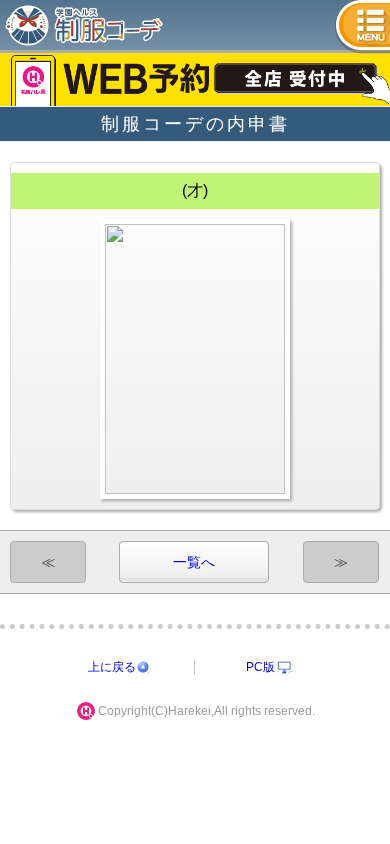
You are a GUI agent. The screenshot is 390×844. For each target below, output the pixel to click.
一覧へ (194, 562)
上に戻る (112, 667)
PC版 (260, 667)
